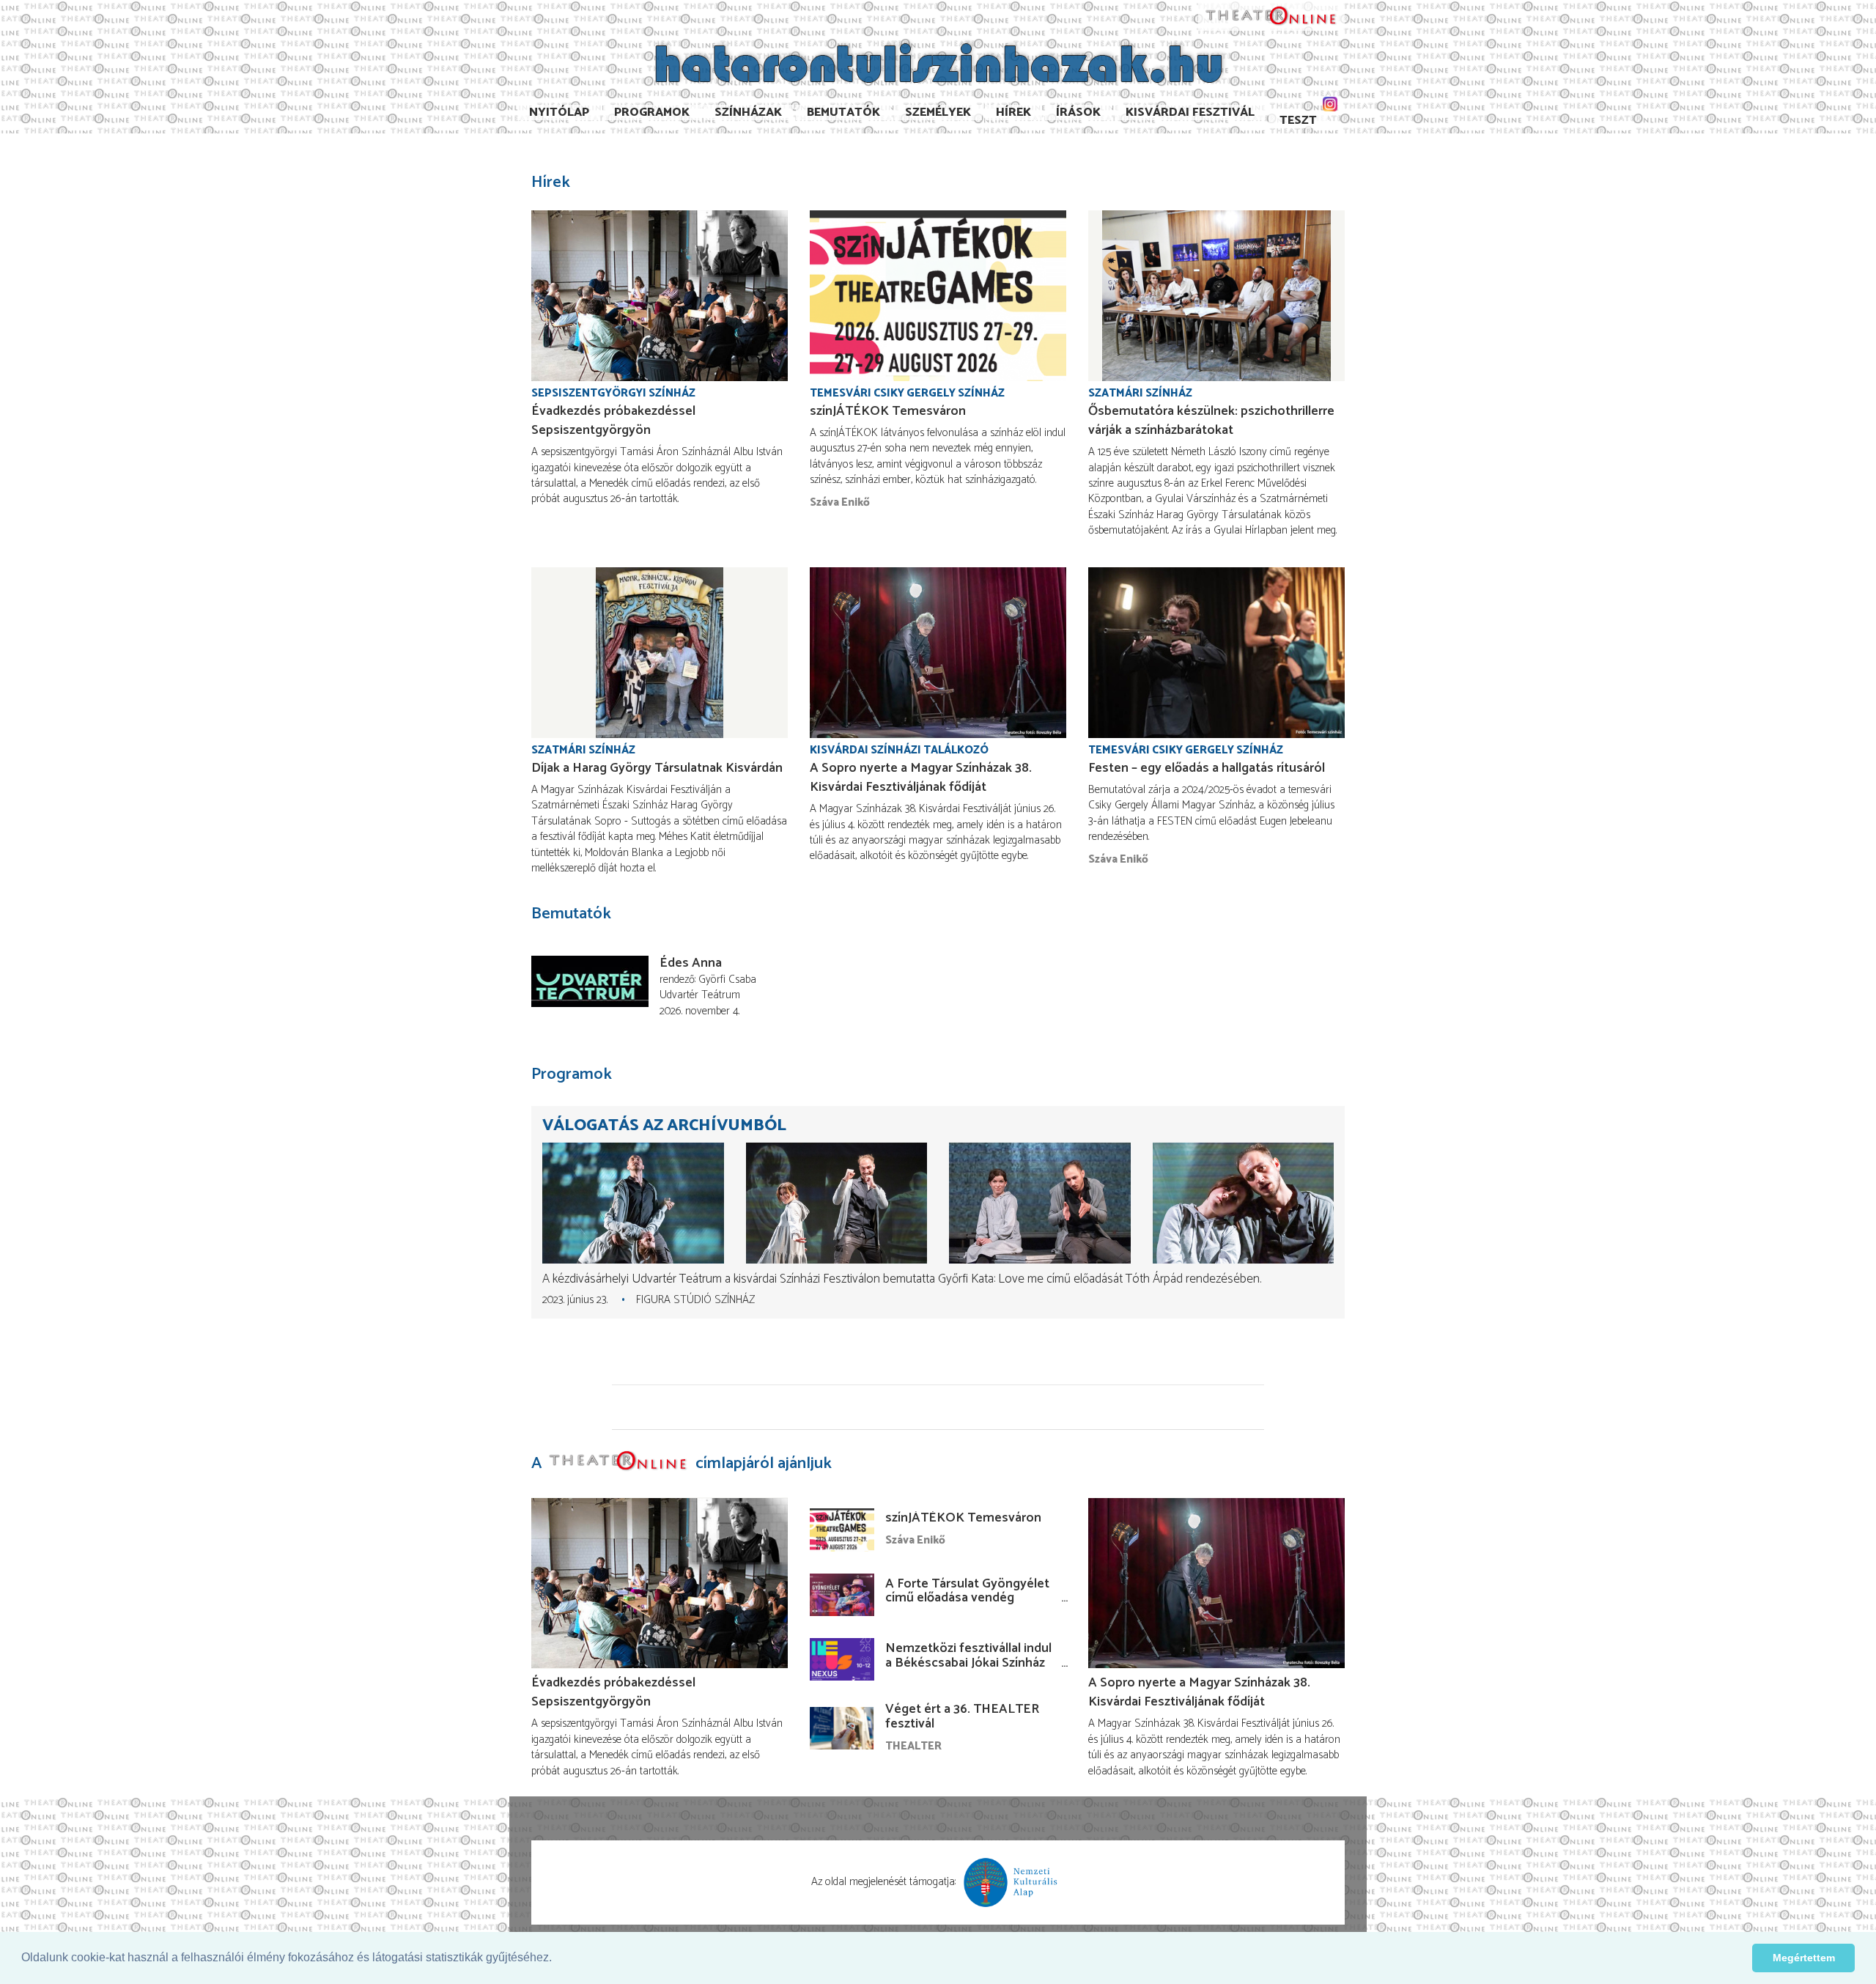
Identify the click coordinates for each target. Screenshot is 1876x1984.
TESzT (1298, 121)
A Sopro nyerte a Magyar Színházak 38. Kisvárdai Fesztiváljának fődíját (921, 778)
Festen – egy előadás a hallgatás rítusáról (1207, 768)
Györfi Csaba (727, 980)
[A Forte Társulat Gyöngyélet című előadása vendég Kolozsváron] (842, 1595)
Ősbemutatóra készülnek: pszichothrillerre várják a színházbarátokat (1211, 421)
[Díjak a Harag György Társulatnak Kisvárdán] (660, 653)
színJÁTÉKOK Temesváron (888, 411)
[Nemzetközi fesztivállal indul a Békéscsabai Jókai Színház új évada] (842, 1659)
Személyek (938, 113)
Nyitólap (559, 113)
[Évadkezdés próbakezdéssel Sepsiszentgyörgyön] (660, 296)
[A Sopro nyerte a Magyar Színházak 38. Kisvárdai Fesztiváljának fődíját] (938, 653)
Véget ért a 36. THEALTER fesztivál (962, 1716)
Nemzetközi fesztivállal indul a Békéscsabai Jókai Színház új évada (968, 1663)
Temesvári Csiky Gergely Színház (907, 393)
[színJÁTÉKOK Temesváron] (938, 296)
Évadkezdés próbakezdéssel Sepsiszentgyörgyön (613, 421)
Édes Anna (691, 963)
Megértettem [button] (1804, 1958)
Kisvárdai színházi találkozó (899, 750)
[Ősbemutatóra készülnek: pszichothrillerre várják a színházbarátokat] (1216, 296)
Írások (1078, 113)
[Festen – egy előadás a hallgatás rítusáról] (1216, 653)
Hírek (1013, 113)
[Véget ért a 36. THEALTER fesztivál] (842, 1728)
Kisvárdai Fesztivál (1190, 113)
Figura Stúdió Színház (695, 1300)
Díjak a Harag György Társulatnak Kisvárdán (657, 768)
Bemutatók (843, 113)
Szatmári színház (1140, 393)
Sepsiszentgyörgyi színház (613, 393)
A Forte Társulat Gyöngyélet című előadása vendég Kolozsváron (967, 1598)
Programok (652, 113)
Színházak (748, 113)
